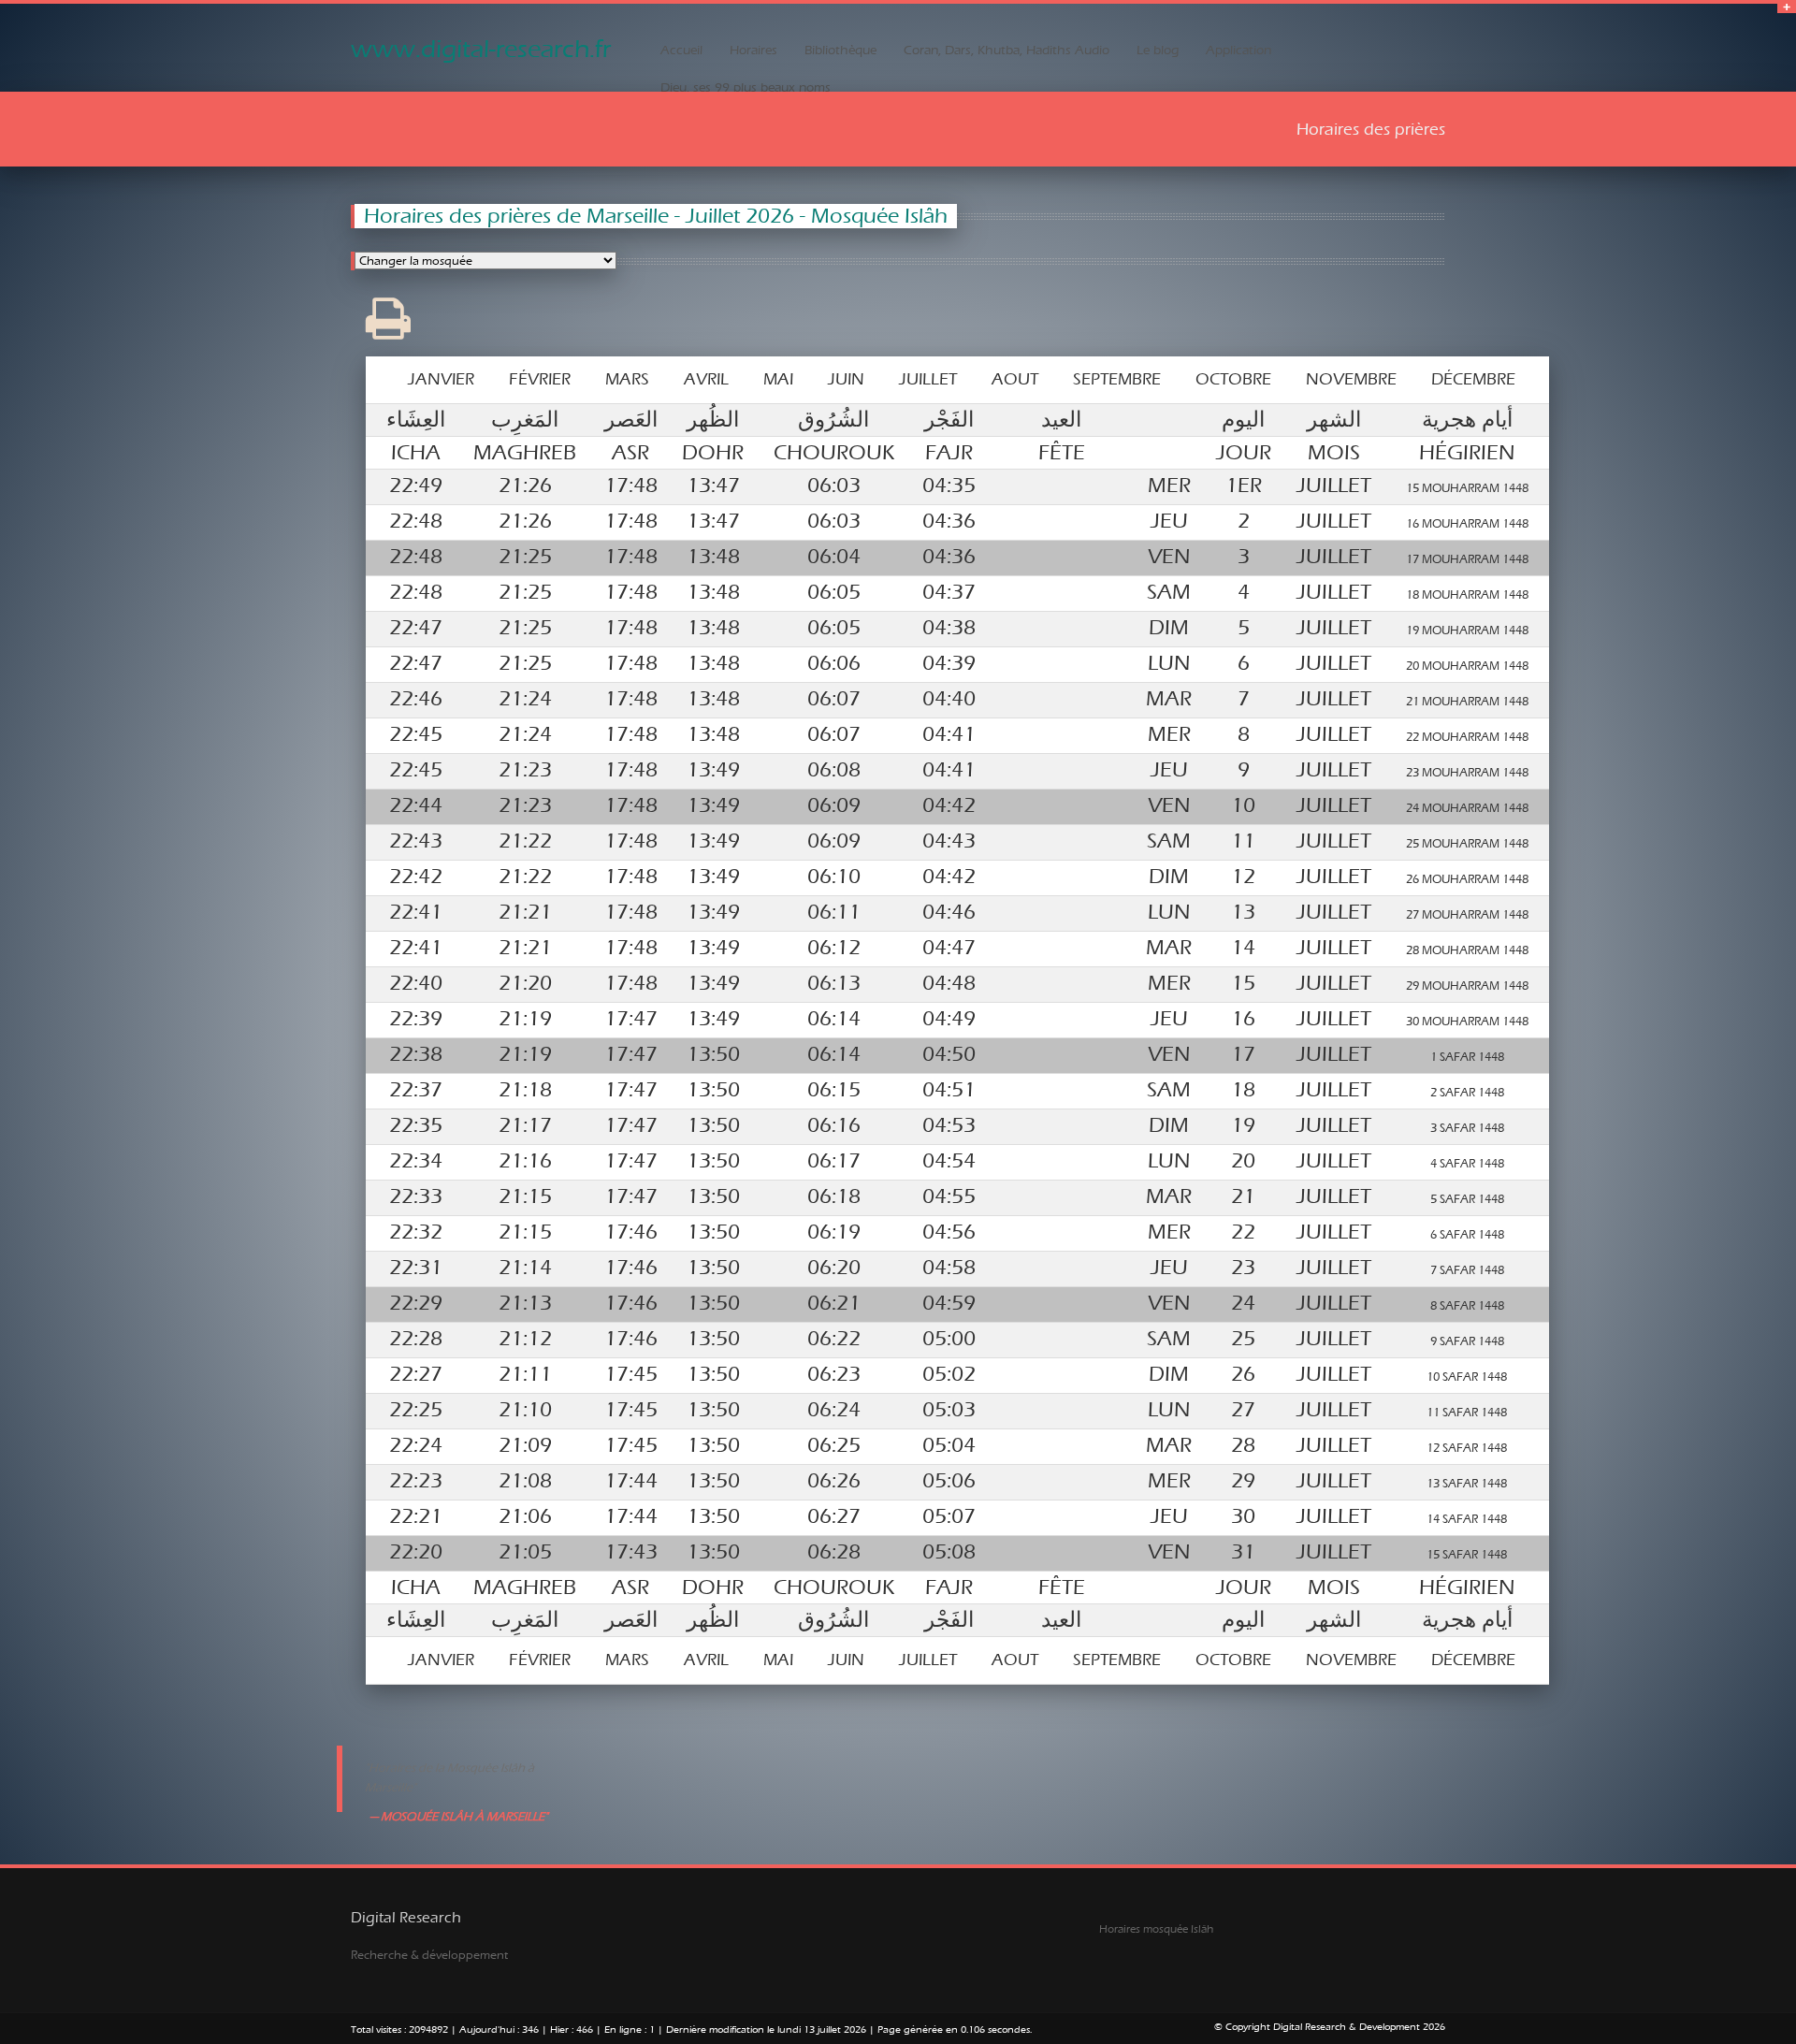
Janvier (441, 379)
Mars (627, 379)
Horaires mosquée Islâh (1156, 1929)
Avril (706, 379)
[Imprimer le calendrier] (388, 332)
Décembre (1473, 379)
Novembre (1351, 379)
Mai (778, 379)
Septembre (1117, 379)
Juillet (928, 379)
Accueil (681, 51)
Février (540, 379)
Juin (846, 379)
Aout (1015, 379)
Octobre (1233, 379)
